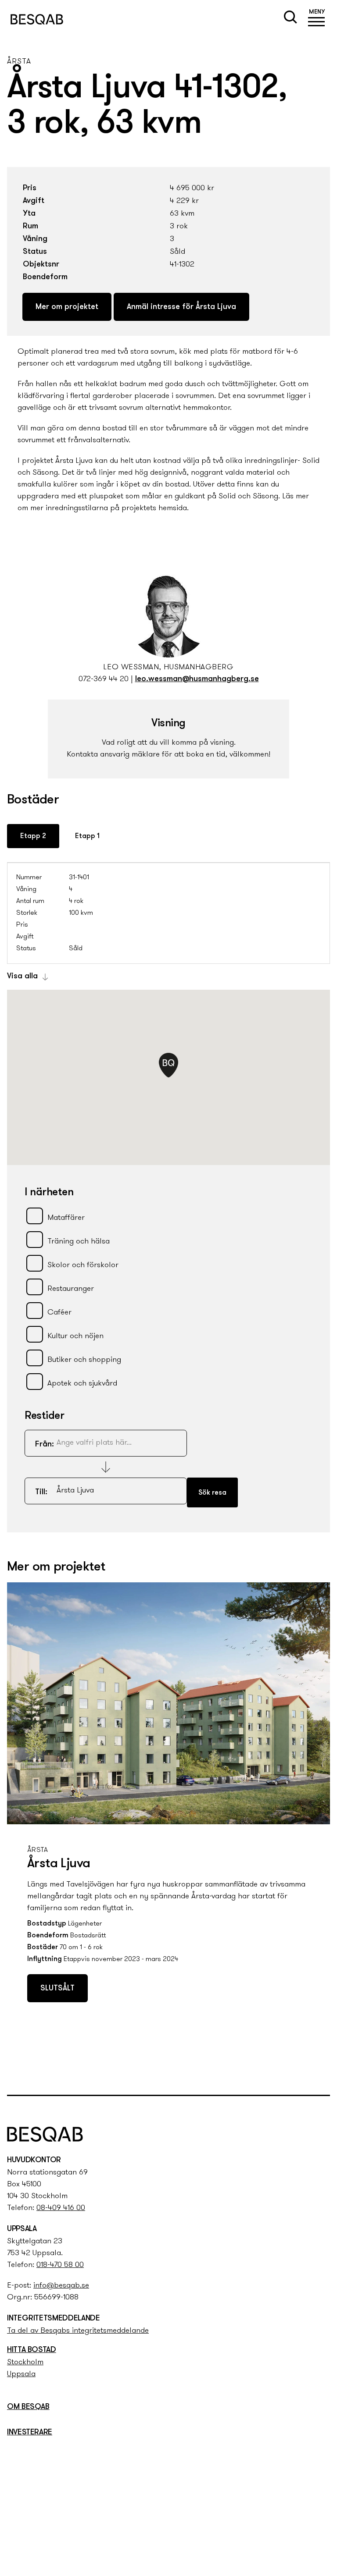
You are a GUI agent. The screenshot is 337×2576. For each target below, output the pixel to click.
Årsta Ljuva (59, 1864)
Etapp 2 (33, 836)
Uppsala (21, 2374)
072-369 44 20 (104, 679)
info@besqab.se (61, 2286)
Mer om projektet (67, 307)
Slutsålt (57, 1989)
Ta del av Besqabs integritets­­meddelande (78, 2331)
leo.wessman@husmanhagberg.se (197, 679)
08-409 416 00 (61, 2208)
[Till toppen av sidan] (321, 2070)
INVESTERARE (30, 2433)
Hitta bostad (32, 2350)
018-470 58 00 (60, 2265)
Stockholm (25, 2363)
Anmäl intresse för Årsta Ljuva (181, 307)
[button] (317, 19)
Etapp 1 (87, 836)
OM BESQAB (28, 2407)
